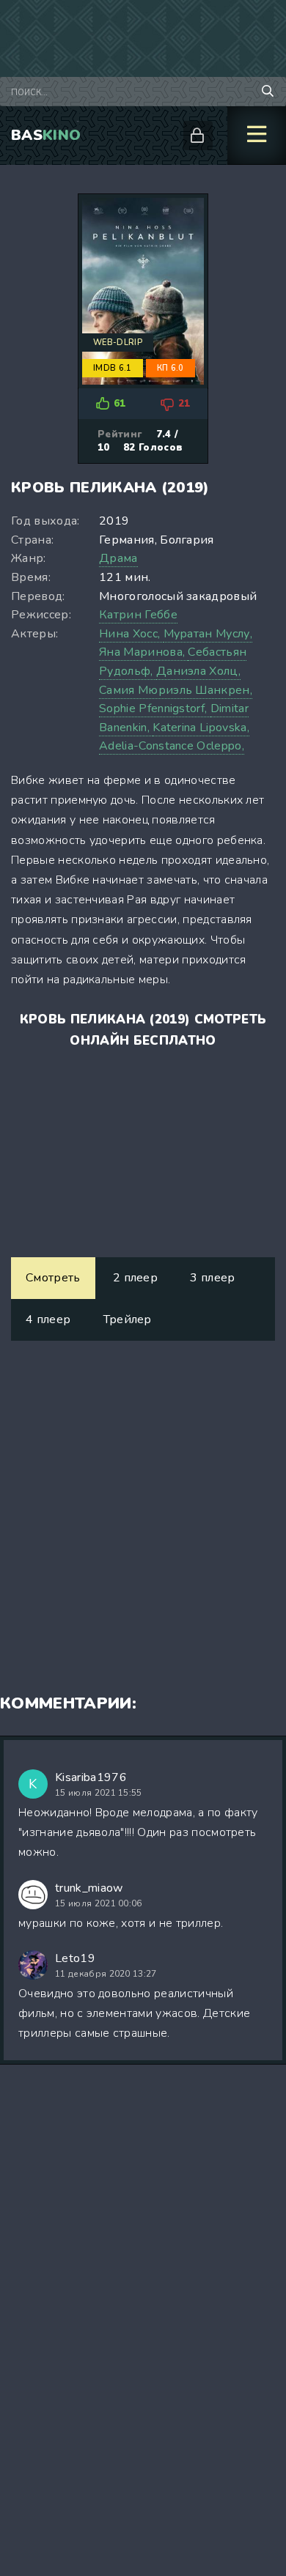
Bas (46, 135)
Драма (118, 558)
